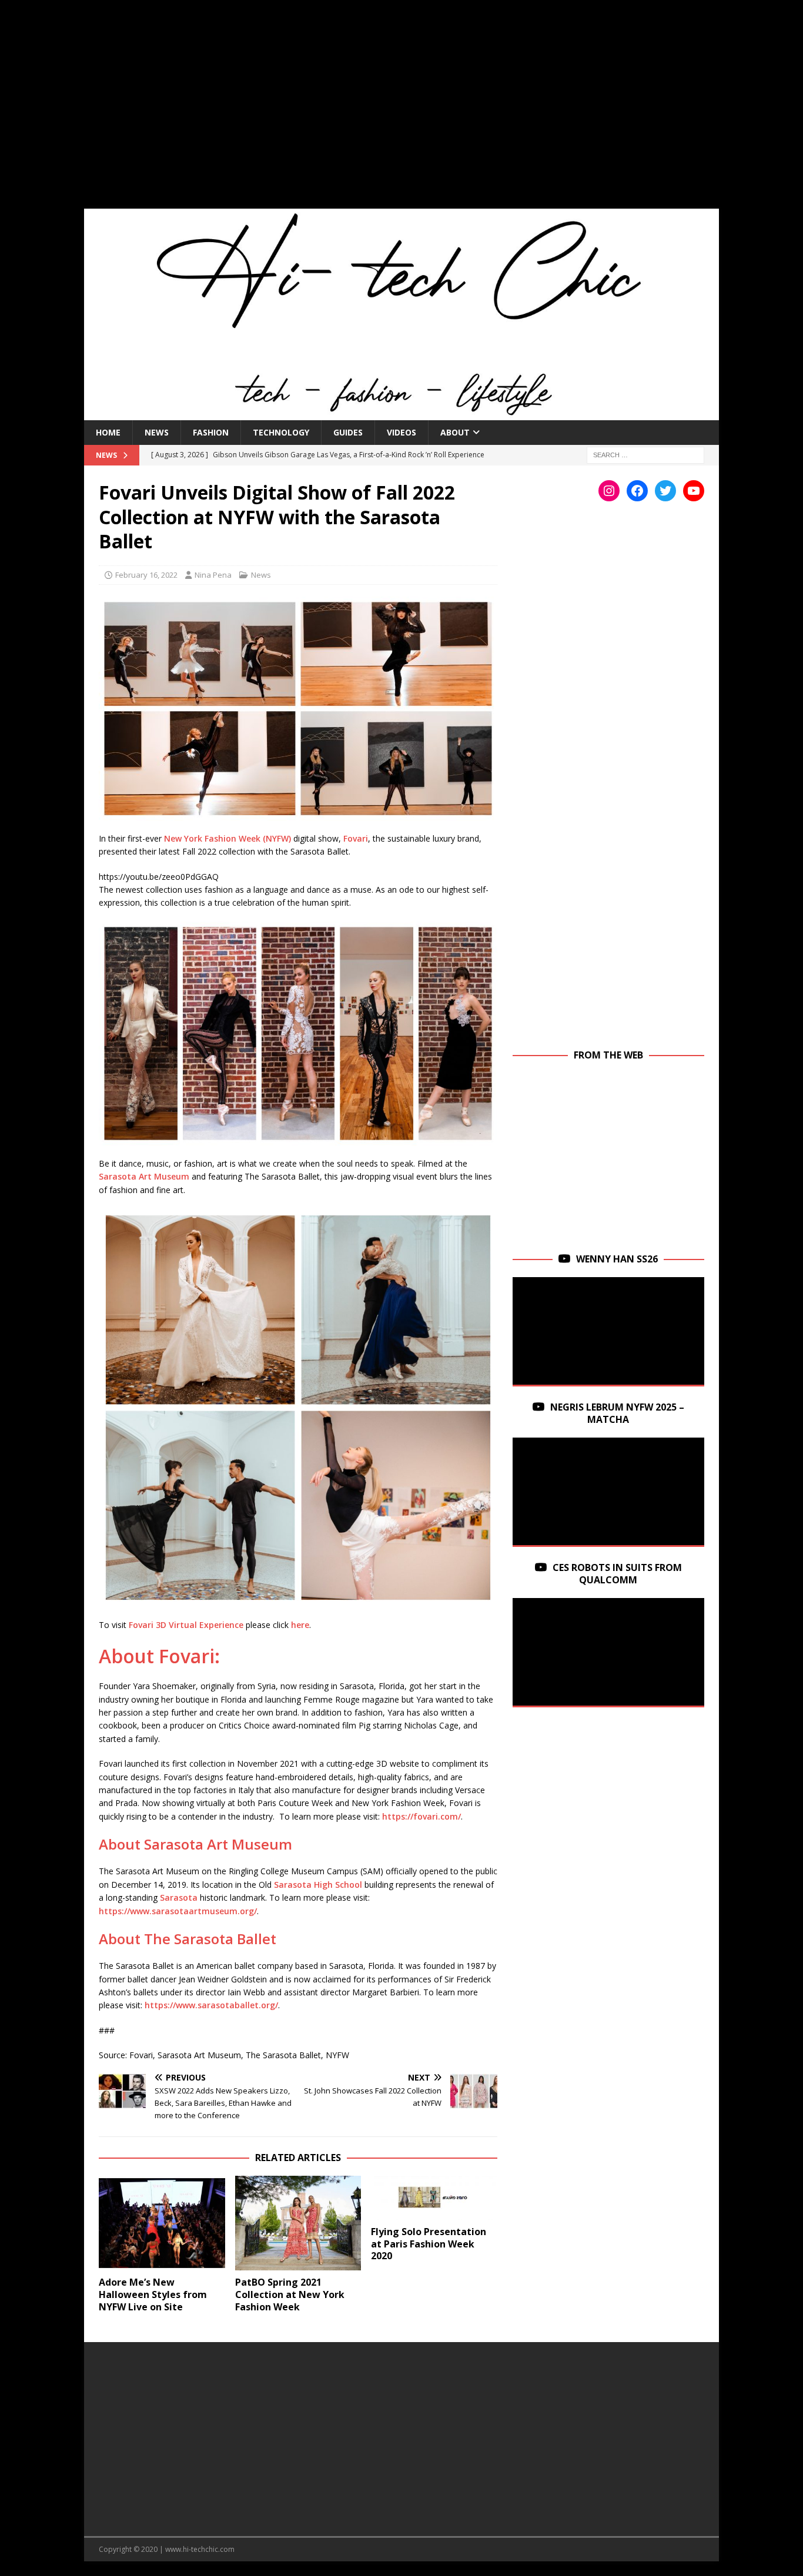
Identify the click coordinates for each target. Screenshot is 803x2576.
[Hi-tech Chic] (401, 413)
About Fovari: (159, 1656)
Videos (401, 432)
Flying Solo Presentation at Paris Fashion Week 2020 (429, 2244)
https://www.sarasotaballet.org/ (211, 2005)
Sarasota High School (318, 1885)
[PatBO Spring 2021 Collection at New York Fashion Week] (298, 2223)
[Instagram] (609, 491)
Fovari (356, 838)
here (300, 1625)
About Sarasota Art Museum (197, 1844)
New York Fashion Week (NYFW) (227, 838)
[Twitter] (665, 491)
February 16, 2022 (146, 575)
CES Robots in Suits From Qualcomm (617, 1574)
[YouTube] (694, 491)
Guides (348, 432)
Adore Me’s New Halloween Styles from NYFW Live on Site (153, 2294)
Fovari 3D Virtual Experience (186, 1625)
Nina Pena (213, 575)
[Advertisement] (401, 112)
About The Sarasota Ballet (188, 1939)
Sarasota (179, 1897)
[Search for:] (645, 454)
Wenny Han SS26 (617, 1259)
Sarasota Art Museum (144, 1176)
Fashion (211, 432)
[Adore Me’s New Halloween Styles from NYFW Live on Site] (162, 2223)
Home (108, 432)
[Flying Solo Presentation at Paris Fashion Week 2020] (434, 2198)
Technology (281, 432)
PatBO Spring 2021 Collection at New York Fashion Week (290, 2294)
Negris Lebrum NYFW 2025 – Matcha (617, 1413)
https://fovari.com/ (421, 1816)
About (455, 432)
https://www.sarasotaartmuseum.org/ (178, 1911)
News (157, 432)
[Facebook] (637, 491)
